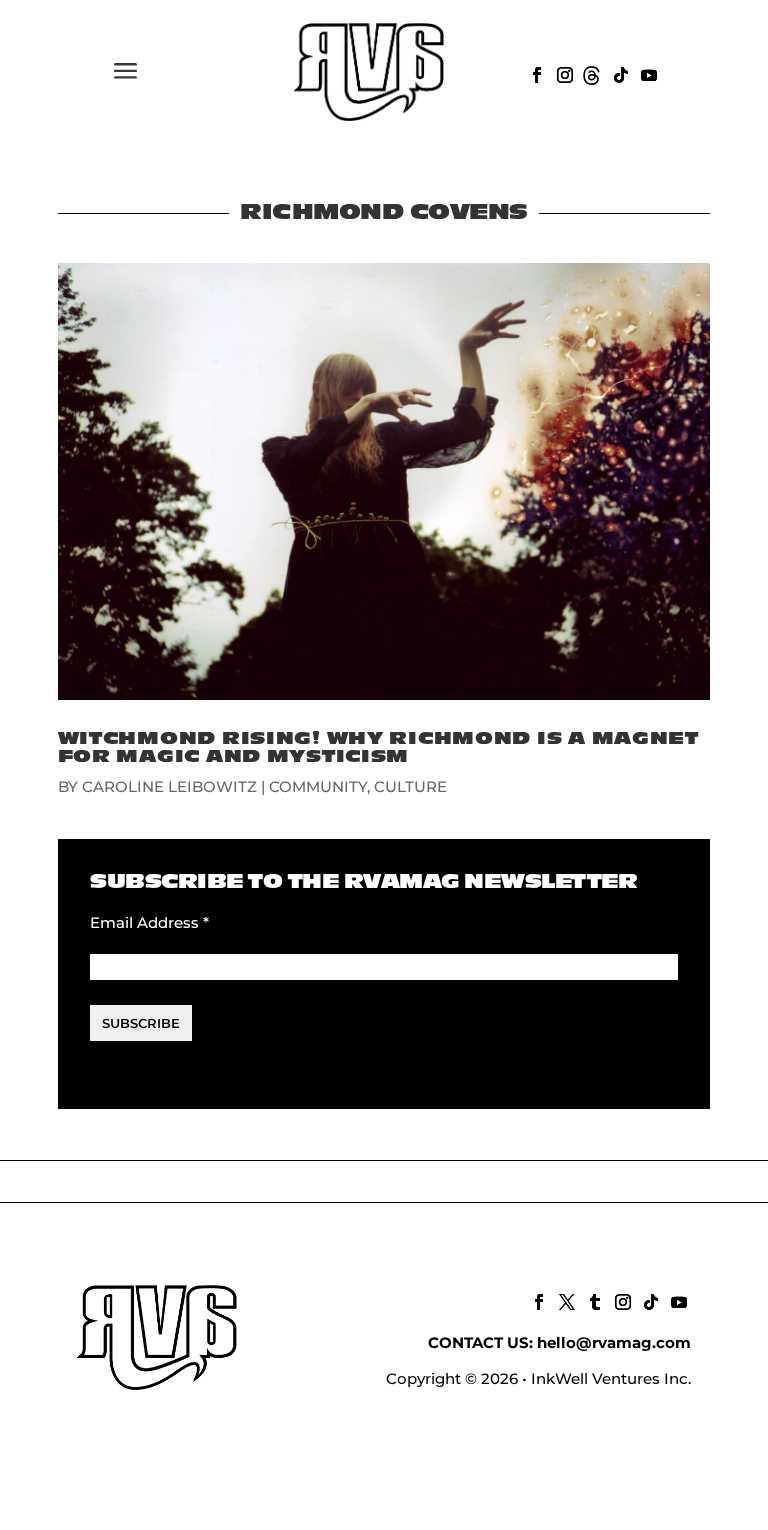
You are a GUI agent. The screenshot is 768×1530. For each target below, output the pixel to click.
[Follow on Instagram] (563, 73)
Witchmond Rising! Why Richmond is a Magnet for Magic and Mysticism (378, 747)
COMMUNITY (318, 786)
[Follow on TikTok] (619, 73)
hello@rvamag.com (614, 1342)
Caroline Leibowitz (169, 786)
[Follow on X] (565, 1300)
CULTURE (410, 786)
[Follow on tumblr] (593, 1300)
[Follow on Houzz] (591, 73)
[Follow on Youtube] (647, 73)
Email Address (149, 922)
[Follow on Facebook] (535, 73)
